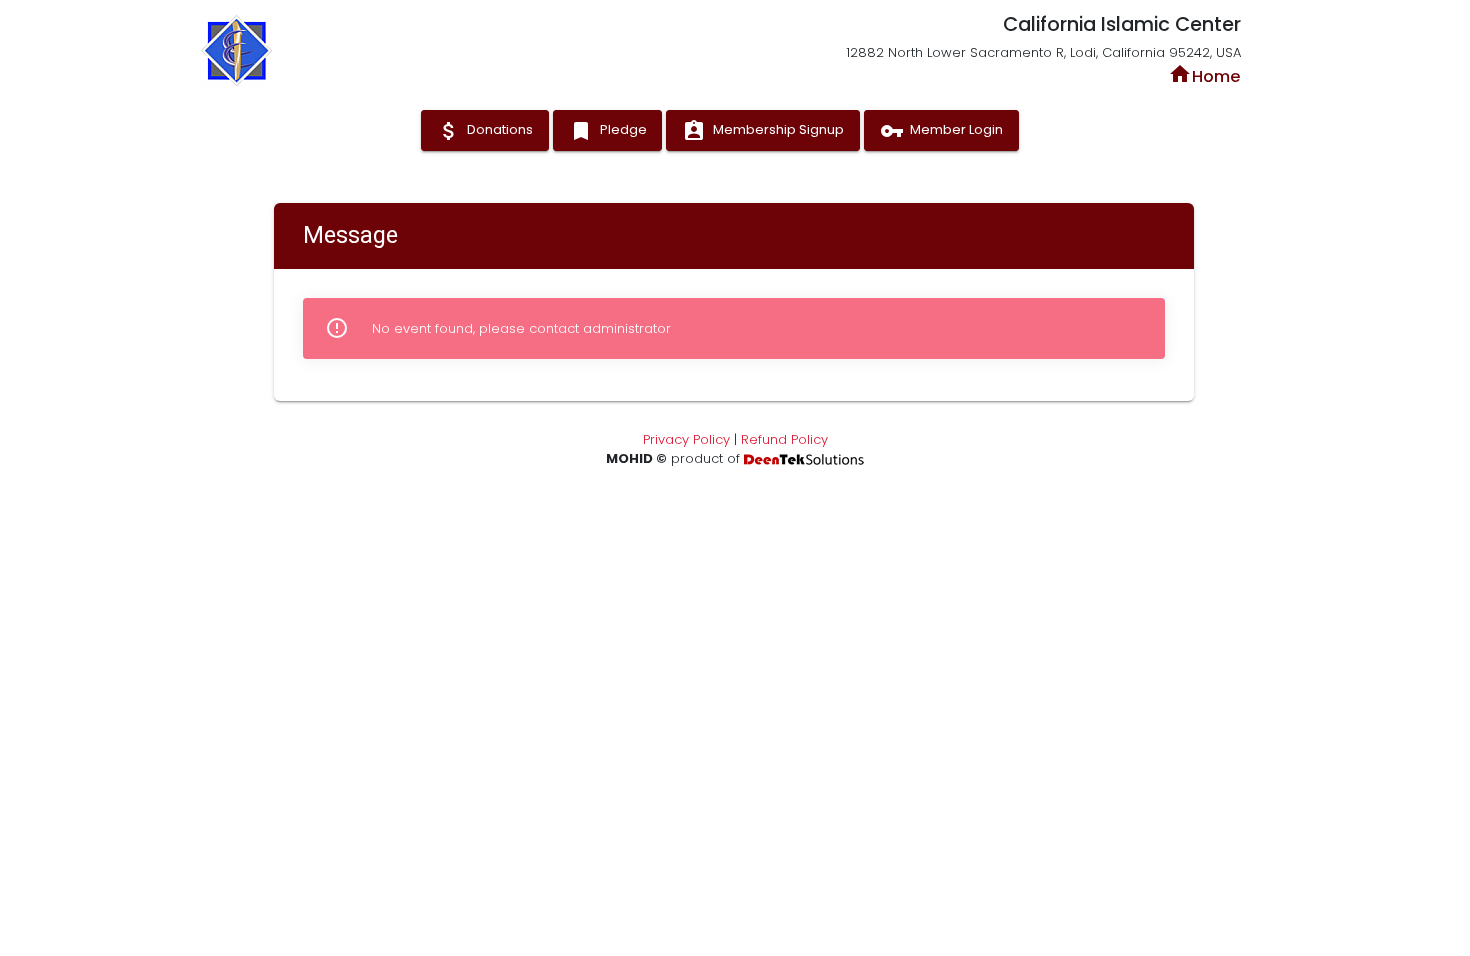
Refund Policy (784, 439)
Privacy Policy (686, 439)
